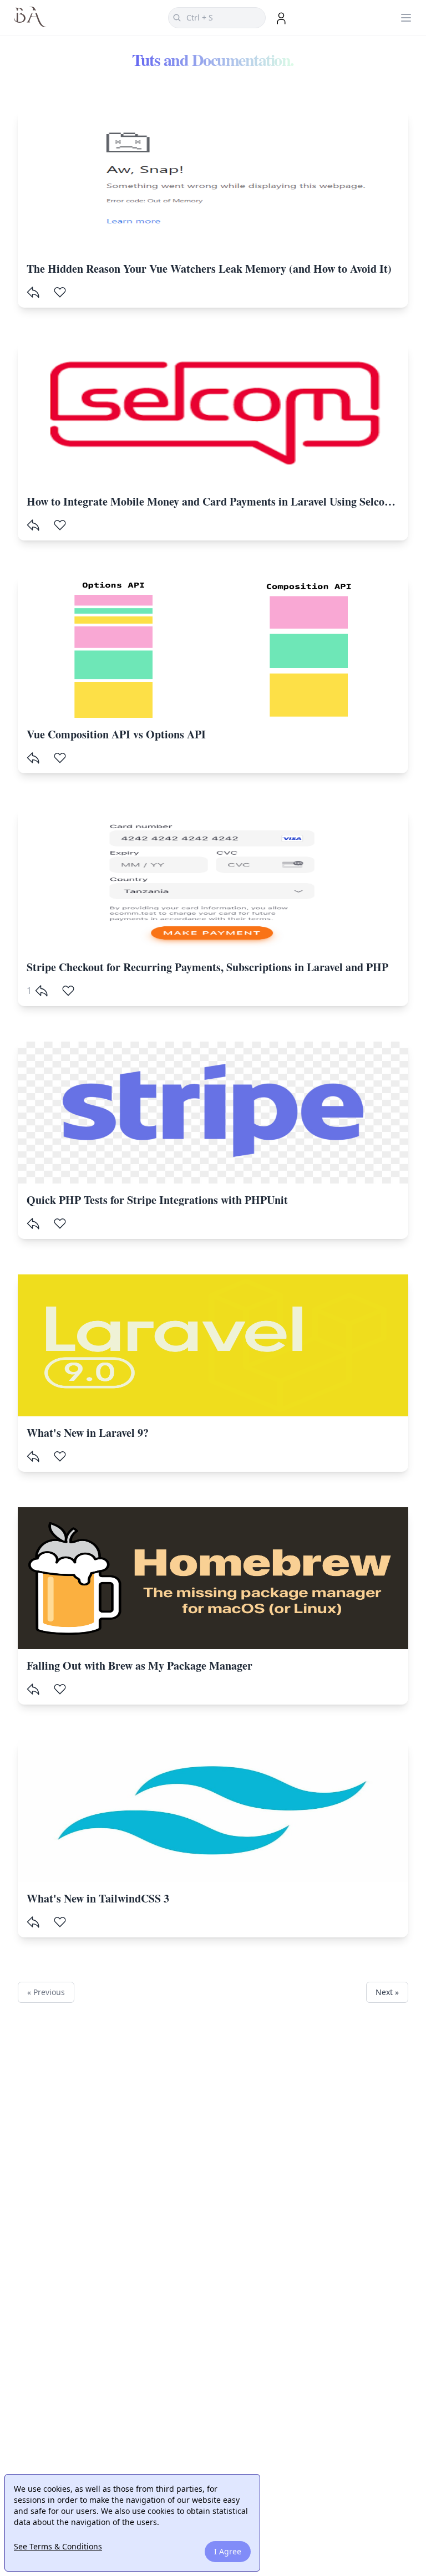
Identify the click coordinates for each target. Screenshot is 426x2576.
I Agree (228, 2551)
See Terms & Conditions (58, 2546)
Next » (387, 1992)
